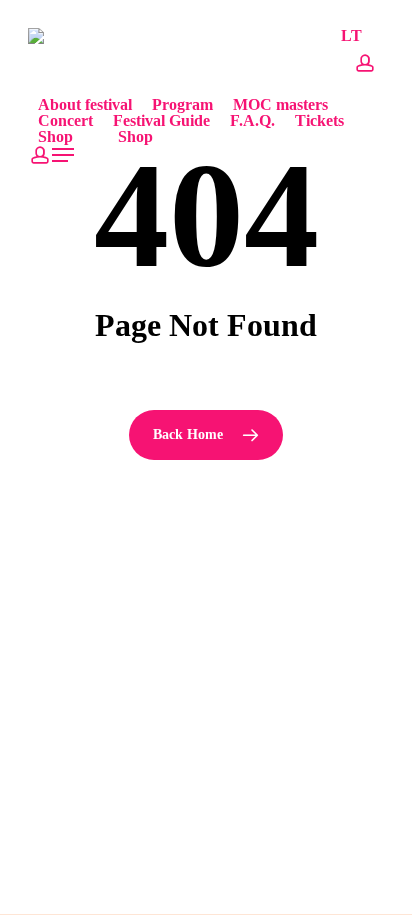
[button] (64, 155)
